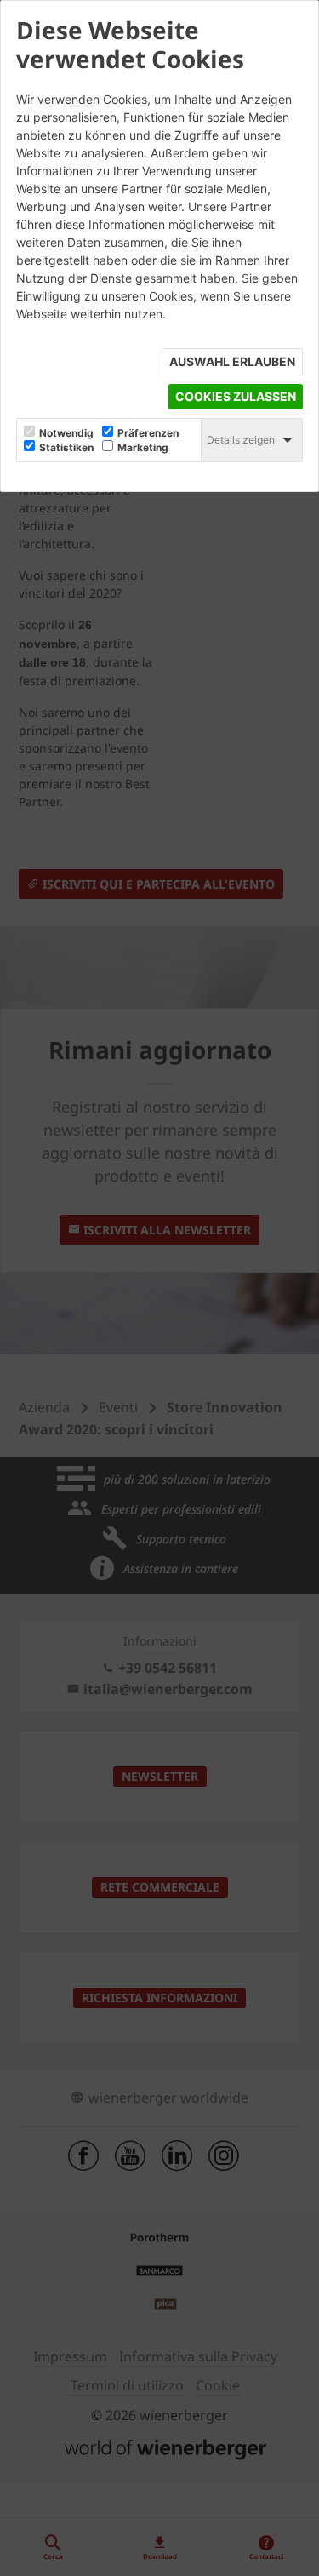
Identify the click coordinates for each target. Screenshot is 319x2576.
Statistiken (66, 448)
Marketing (143, 448)
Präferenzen (148, 433)
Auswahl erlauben (232, 361)
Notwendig (66, 433)
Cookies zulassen (236, 396)
